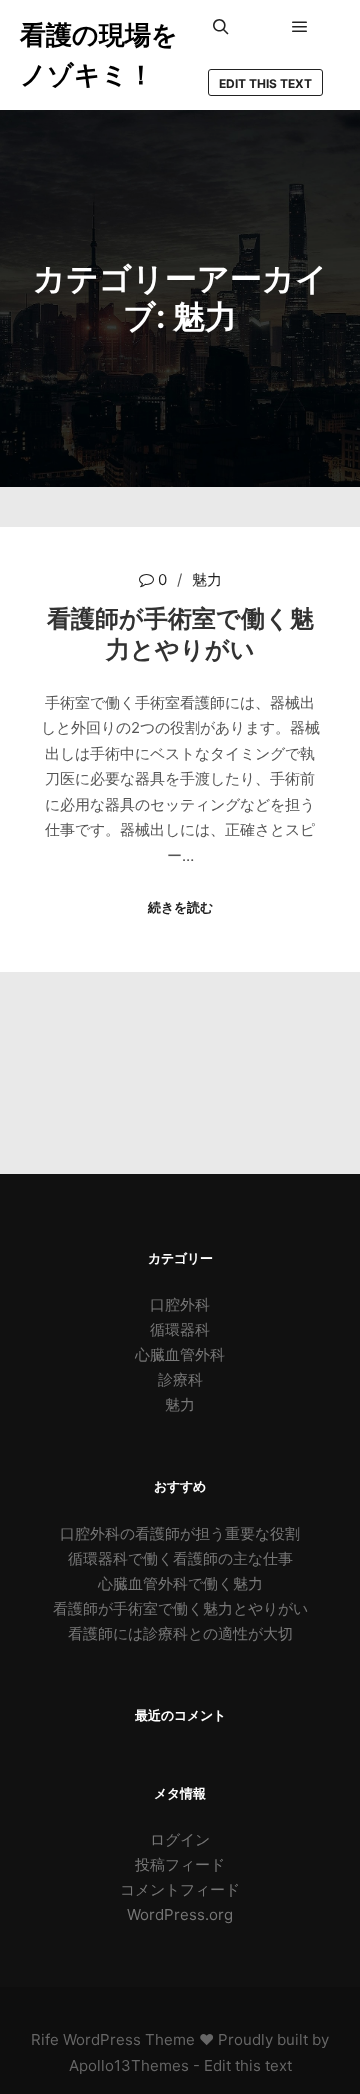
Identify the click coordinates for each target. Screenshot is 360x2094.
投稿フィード (180, 1864)
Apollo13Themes (129, 2065)
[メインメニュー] (300, 27)
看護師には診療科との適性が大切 (180, 1633)
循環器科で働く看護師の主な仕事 (180, 1558)
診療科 (180, 1379)
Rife (45, 2039)
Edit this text (265, 83)
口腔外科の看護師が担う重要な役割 (180, 1533)
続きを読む (180, 907)
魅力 (207, 579)
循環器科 (180, 1329)
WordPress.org (180, 1914)
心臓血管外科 (180, 1354)
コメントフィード (180, 1889)
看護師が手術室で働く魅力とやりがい (180, 634)
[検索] (221, 27)
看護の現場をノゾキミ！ (99, 54)
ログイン (180, 1839)
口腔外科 (180, 1304)
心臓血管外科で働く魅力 (180, 1583)
